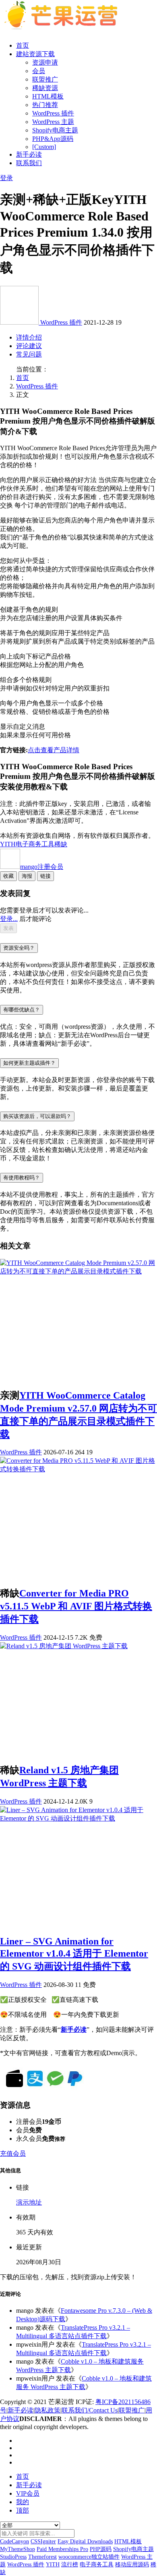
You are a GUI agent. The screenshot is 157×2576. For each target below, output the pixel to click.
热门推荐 (45, 105)
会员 (39, 71)
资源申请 (45, 62)
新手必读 (29, 154)
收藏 (8, 876)
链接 (45, 876)
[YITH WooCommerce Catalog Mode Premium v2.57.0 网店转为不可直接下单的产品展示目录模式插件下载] (78, 1271)
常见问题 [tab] (29, 354)
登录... (9, 919)
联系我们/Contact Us (90, 2410)
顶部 (23, 2510)
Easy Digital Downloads (85, 2541)
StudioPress (13, 2557)
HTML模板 (48, 96)
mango (42, 867)
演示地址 (29, 2202)
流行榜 (70, 2564)
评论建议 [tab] (29, 346)
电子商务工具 (35, 844)
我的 (23, 2502)
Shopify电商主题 (55, 130)
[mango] (20, 322)
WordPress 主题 (53, 122)
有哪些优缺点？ (22, 1010)
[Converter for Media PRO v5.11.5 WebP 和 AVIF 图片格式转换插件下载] (78, 1469)
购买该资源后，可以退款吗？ (37, 1116)
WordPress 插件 (53, 113)
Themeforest (42, 2557)
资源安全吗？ (19, 948)
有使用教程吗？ (22, 1178)
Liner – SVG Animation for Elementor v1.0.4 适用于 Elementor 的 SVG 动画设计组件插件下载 (74, 1954)
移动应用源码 (132, 2564)
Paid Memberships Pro (62, 2549)
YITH (8, 844)
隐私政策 (48, 2410)
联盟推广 (45, 79)
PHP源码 (101, 2549)
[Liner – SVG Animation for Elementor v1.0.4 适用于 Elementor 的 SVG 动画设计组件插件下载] (78, 1818)
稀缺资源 (45, 88)
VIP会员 (28, 2493)
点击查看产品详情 (54, 750)
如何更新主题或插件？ (29, 1063)
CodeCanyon (14, 2541)
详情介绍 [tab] (29, 337)
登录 (6, 178)
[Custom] (44, 147)
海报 (27, 876)
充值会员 (13, 2153)
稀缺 (61, 844)
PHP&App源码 (53, 139)
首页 (23, 45)
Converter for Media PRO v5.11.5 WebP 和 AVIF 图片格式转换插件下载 (76, 1606)
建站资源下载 (35, 54)
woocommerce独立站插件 (89, 2557)
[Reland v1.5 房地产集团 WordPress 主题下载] (64, 1646)
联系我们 (29, 163)
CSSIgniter (43, 2541)
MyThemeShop (18, 2549)
